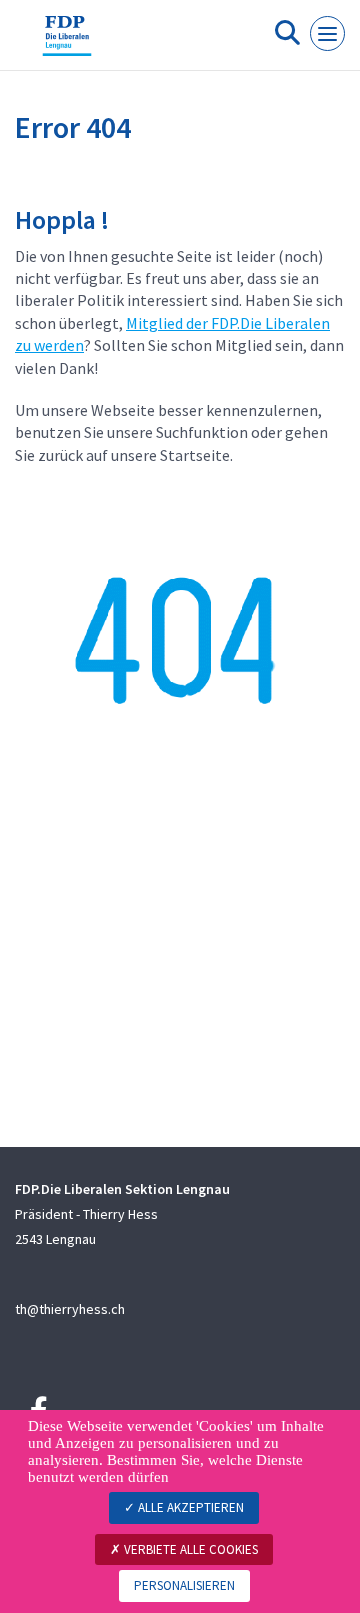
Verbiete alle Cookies (189, 1549)
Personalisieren (184, 1585)
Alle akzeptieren (189, 1507)
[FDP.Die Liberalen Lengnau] (67, 43)
